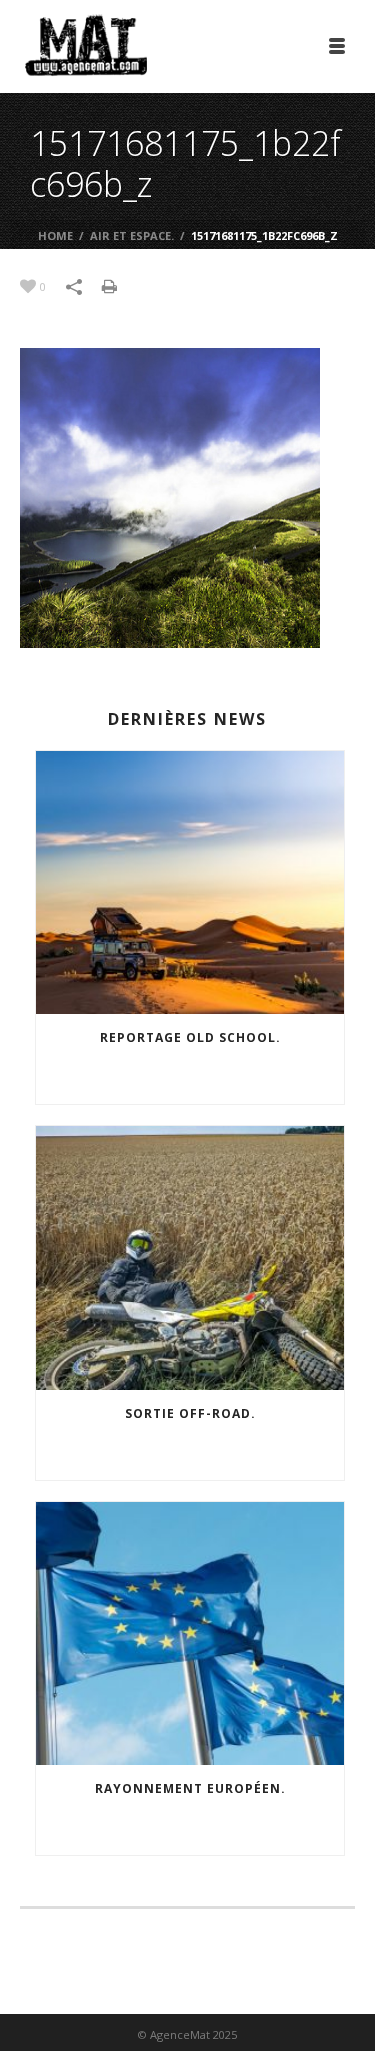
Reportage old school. (190, 1037)
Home (55, 235)
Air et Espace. (132, 235)
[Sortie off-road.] (190, 1258)
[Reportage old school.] (190, 883)
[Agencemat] (86, 45)
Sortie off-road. (190, 1413)
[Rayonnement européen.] (190, 1634)
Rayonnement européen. (190, 1788)
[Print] (119, 285)
